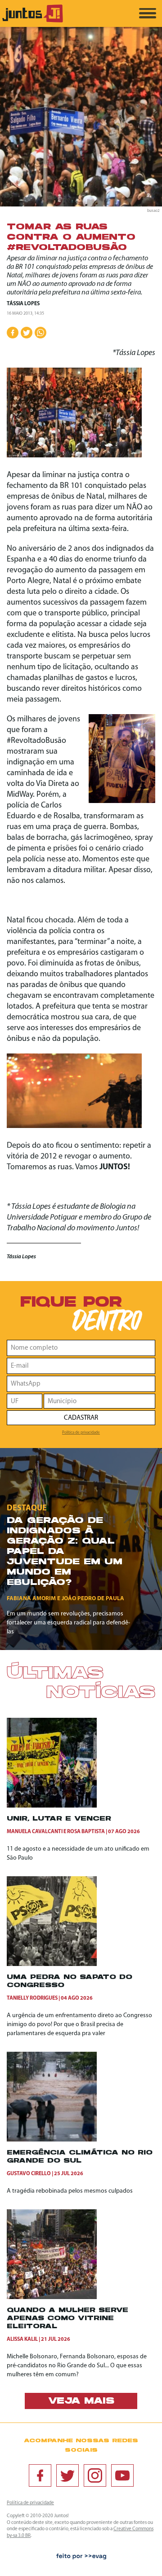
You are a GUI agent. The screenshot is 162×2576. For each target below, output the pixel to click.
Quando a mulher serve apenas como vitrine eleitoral (67, 2319)
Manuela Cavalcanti (35, 1832)
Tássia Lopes (23, 304)
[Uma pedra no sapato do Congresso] (52, 1964)
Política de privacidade (81, 1433)
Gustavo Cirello (29, 2174)
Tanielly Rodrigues (32, 1998)
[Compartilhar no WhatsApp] (40, 333)
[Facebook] (40, 2475)
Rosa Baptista (86, 1832)
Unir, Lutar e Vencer (59, 1819)
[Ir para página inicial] (33, 21)
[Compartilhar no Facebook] (13, 333)
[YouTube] (122, 2475)
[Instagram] (95, 2475)
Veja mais (81, 2401)
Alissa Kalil (22, 2339)
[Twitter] (67, 2475)
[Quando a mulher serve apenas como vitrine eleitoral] (52, 2297)
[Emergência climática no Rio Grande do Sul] (52, 2140)
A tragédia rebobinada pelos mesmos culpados (70, 2191)
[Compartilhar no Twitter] (27, 333)
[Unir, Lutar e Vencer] (52, 1806)
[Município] (99, 1401)
